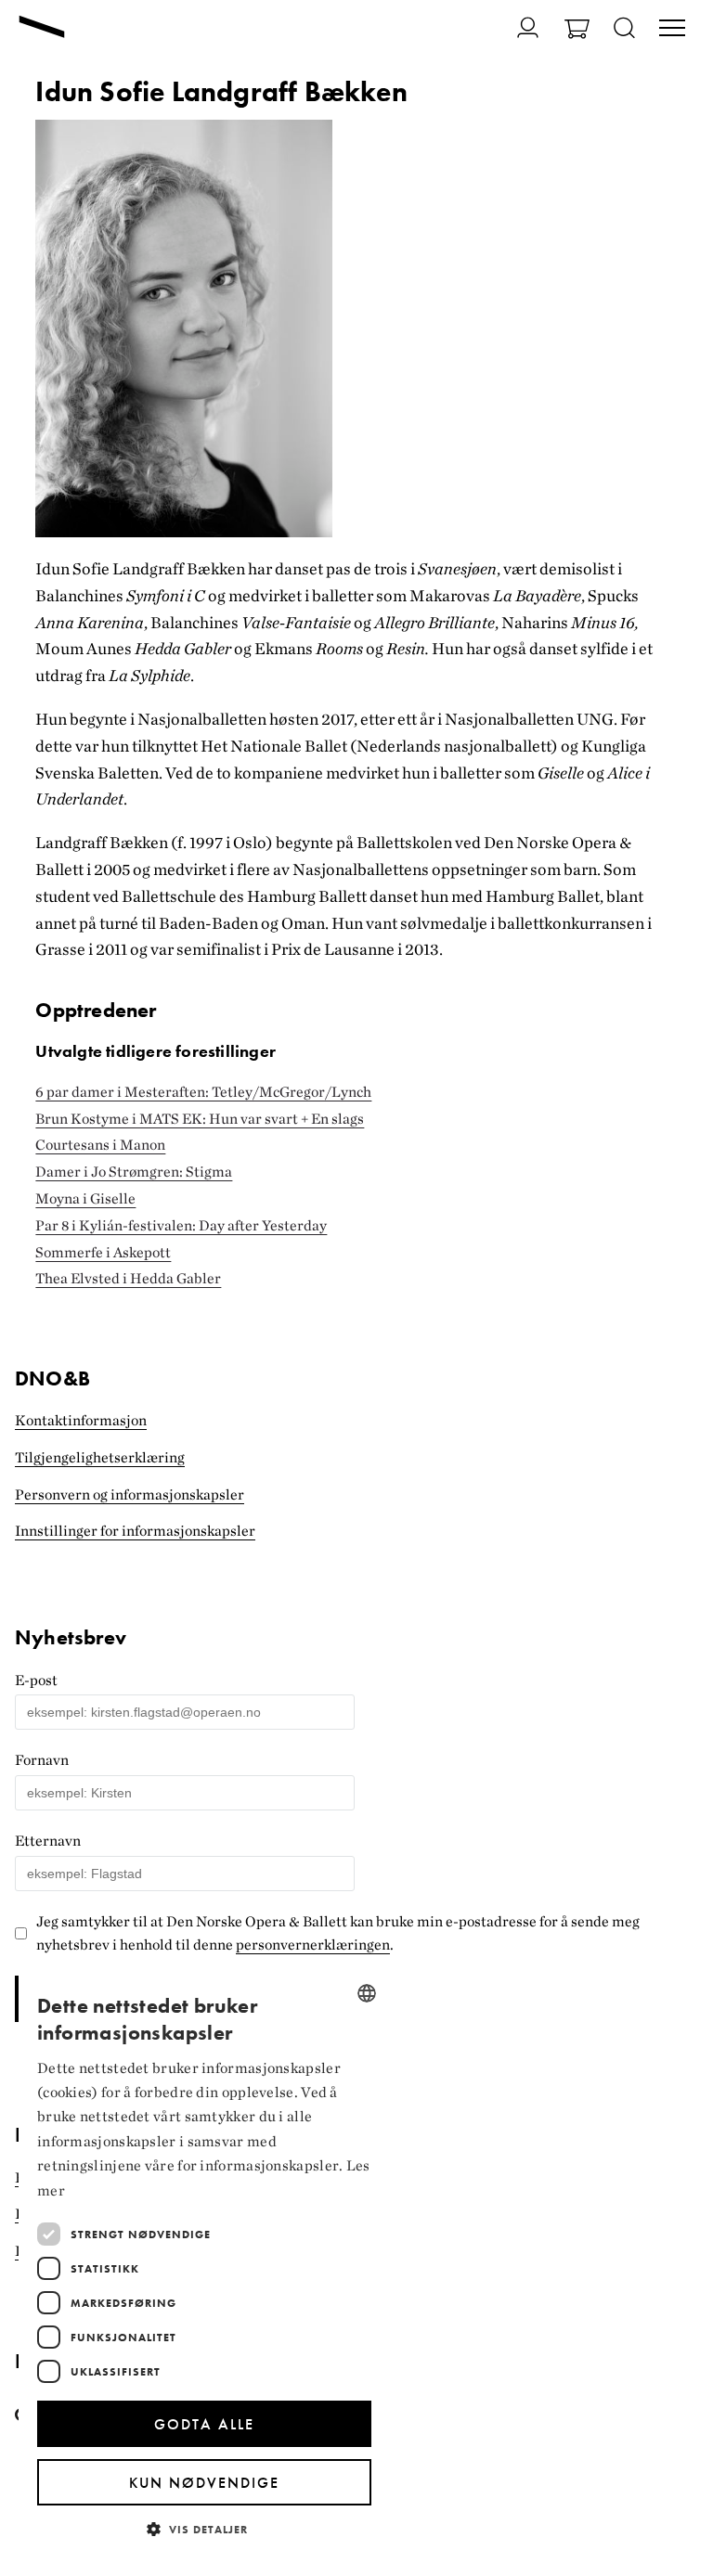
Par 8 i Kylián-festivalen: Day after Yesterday (181, 1225)
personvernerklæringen (313, 1945)
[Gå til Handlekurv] (577, 31)
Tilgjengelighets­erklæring (100, 1457)
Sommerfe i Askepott (103, 1252)
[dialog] (204, 2264)
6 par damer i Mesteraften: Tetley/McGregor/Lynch (203, 1092)
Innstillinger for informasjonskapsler (135, 1531)
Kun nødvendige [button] (204, 2483)
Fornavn (42, 1760)
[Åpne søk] (624, 29)
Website (26, 1620)
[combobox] (367, 1993)
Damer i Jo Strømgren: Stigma (134, 1172)
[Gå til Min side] (517, 27)
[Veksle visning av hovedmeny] (672, 30)
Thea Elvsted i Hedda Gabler (128, 1278)
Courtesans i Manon (100, 1145)
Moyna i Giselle (85, 1198)
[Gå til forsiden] (42, 29)
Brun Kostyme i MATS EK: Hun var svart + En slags (200, 1119)
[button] (204, 2528)
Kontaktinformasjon (81, 1420)
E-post (36, 1680)
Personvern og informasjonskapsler (130, 1494)
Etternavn (48, 1841)
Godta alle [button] (204, 2424)
